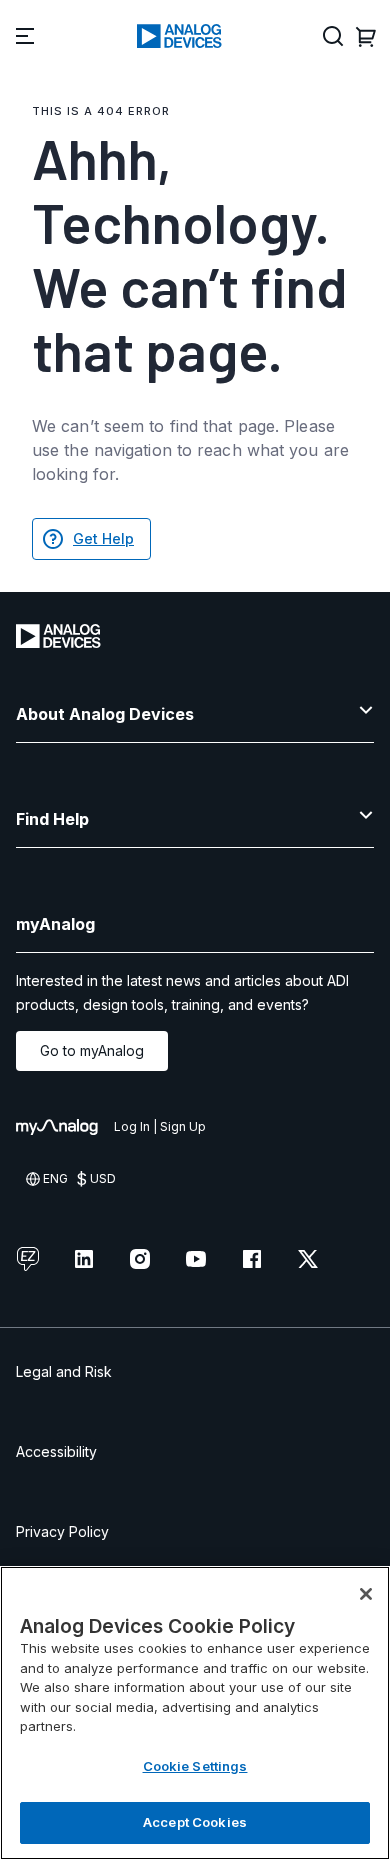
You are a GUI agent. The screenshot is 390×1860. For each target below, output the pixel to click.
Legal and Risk (64, 1371)
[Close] (366, 1594)
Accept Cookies (195, 1822)
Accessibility (56, 1451)
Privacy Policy (62, 1531)
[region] (195, 1713)
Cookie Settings (195, 1766)
